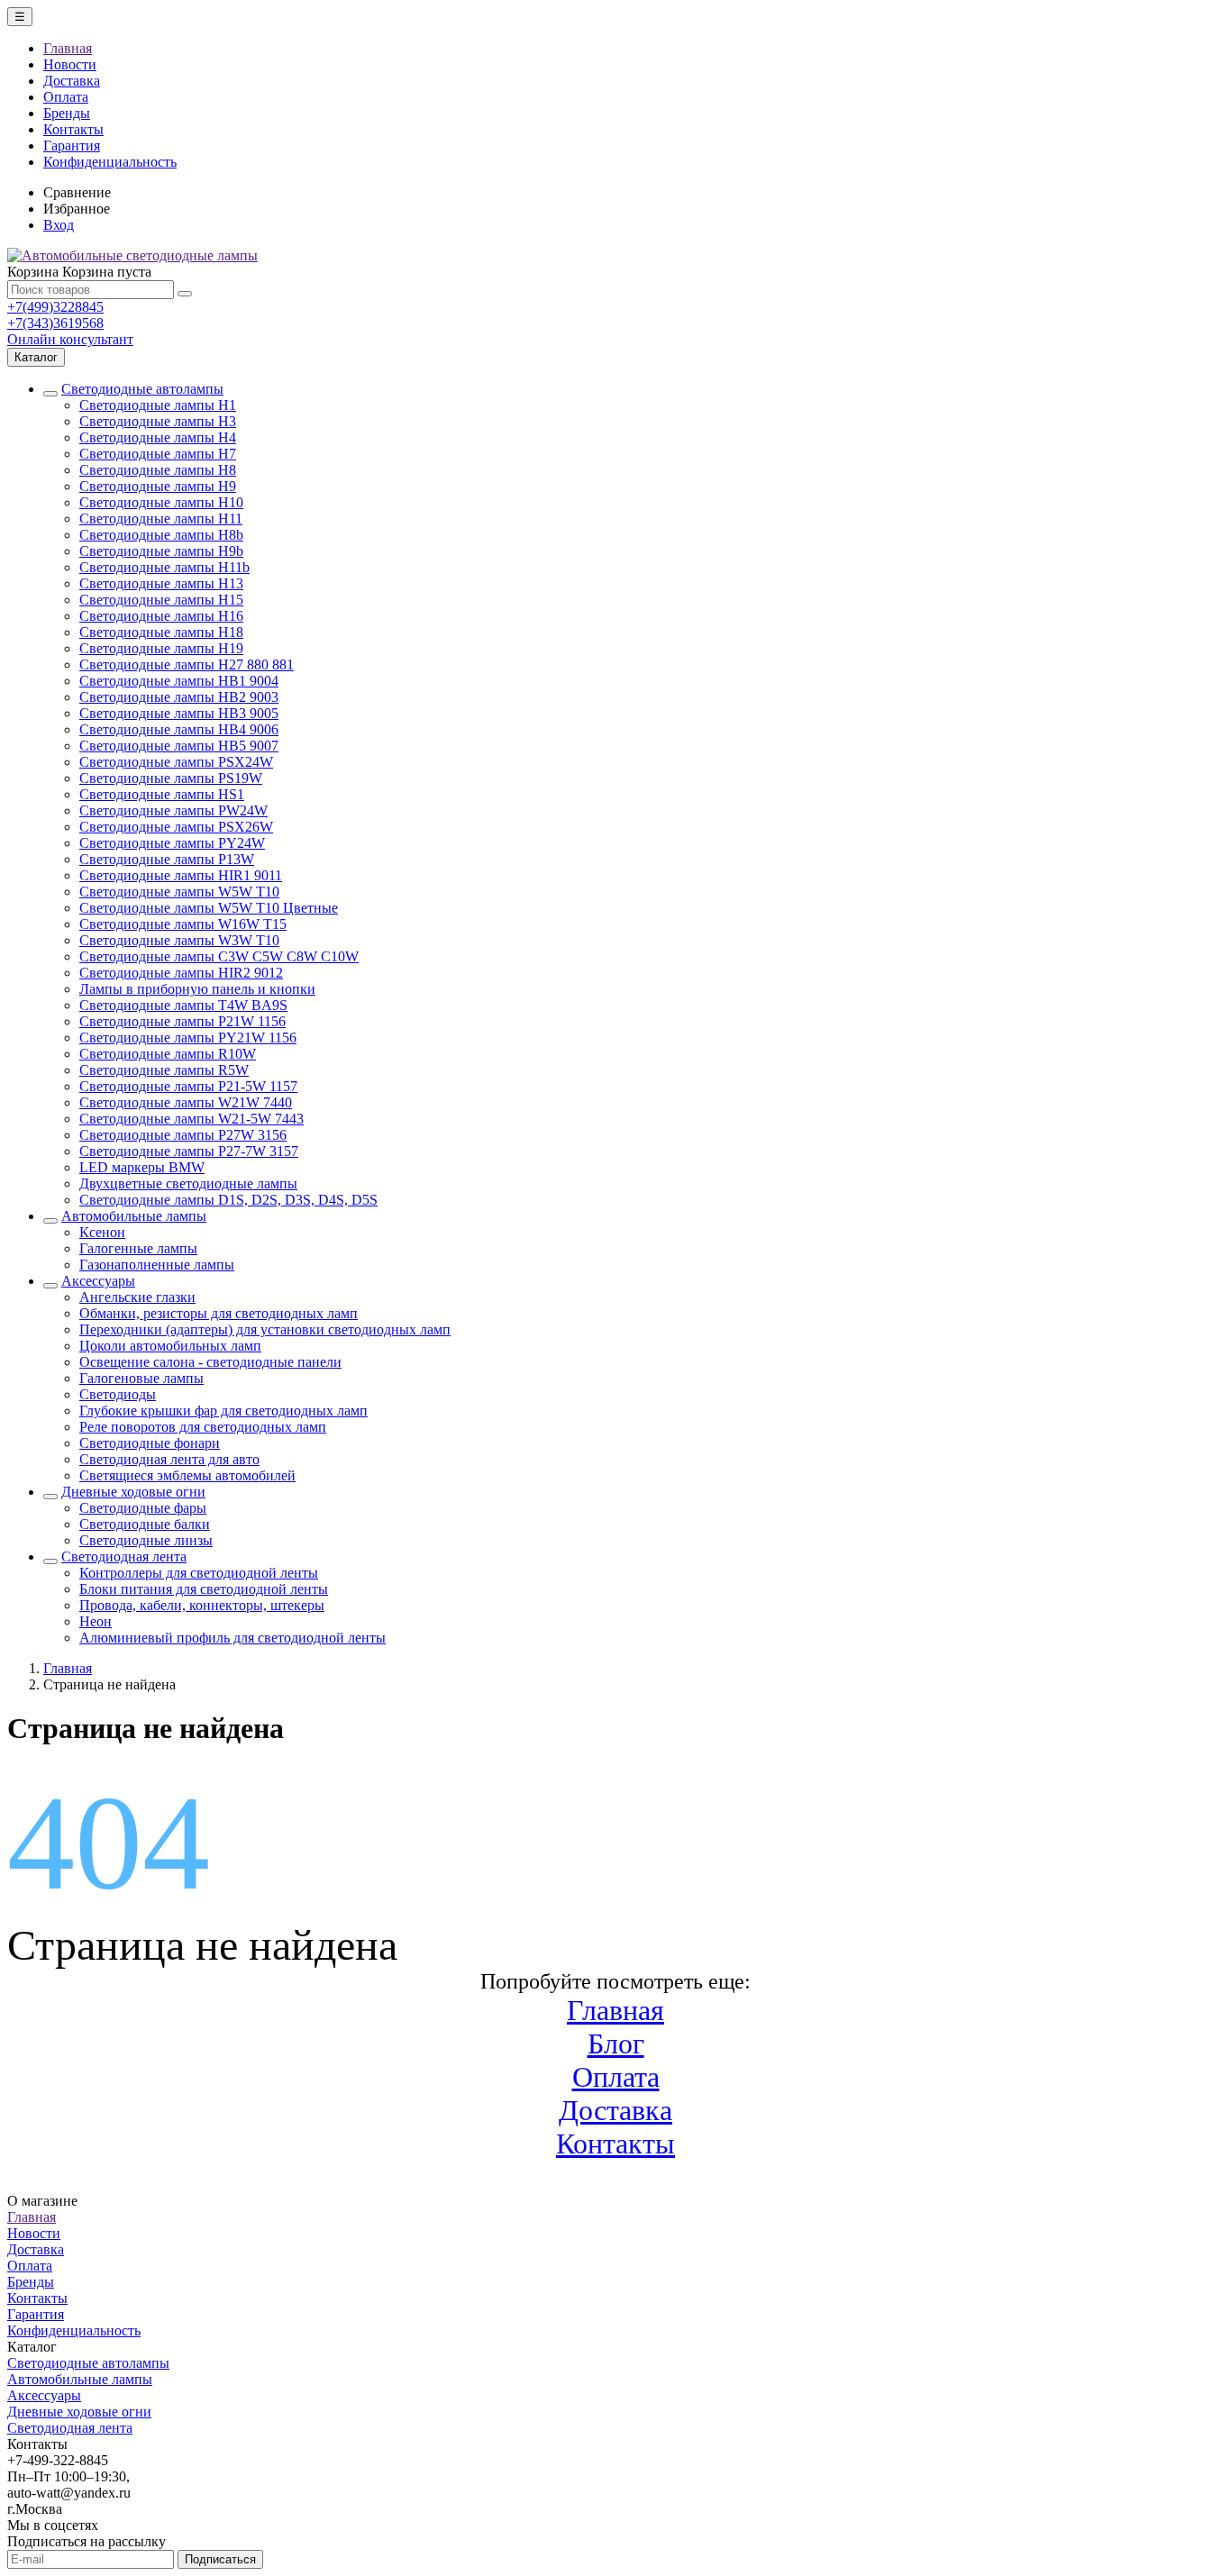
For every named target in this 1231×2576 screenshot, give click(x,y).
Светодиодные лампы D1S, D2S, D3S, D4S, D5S (228, 1200)
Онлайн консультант (70, 339)
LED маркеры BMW (142, 1167)
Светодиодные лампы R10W (168, 1054)
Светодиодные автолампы (142, 389)
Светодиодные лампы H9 (158, 486)
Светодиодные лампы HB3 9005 (179, 713)
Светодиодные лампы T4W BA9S (183, 1005)
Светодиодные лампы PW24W (173, 810)
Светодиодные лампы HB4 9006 (179, 729)
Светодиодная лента (124, 1557)
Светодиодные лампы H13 (161, 583)
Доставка (72, 81)
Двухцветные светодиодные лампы (188, 1183)
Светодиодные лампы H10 (161, 502)
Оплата (66, 97)
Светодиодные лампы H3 (158, 421)
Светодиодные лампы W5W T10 (179, 892)
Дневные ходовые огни (133, 1492)
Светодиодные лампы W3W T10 (179, 940)
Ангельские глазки (137, 1297)
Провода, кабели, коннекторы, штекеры (202, 1605)
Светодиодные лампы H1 (158, 405)
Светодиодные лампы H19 (161, 648)
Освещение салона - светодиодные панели (210, 1362)
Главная (68, 48)
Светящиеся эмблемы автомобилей (187, 1475)
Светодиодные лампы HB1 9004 (179, 681)
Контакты (73, 129)
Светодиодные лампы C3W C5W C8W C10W (219, 956)
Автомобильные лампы (134, 1216)
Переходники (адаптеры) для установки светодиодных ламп (265, 1329)
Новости (70, 64)
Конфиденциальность (110, 162)
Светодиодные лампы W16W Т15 (183, 924)
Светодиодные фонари (150, 1443)
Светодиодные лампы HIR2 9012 (181, 973)
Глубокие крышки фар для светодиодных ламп (223, 1411)
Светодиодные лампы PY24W (172, 843)
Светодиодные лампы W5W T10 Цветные (209, 908)
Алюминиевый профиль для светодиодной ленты (233, 1638)
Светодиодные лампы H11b (164, 567)
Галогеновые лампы (141, 1378)
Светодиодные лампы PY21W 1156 (188, 1038)
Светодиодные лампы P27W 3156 (183, 1135)
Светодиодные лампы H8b (161, 535)
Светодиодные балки (145, 1524)
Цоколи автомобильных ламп (170, 1346)
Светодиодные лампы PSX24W (176, 762)
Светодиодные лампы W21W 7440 (186, 1102)
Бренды (67, 113)
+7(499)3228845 (55, 307)
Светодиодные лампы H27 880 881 (187, 664)
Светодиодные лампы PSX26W (176, 827)
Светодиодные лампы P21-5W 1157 (188, 1086)
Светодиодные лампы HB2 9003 (179, 697)
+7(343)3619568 (55, 323)
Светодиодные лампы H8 (158, 470)
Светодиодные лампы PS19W (171, 778)
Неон (96, 1621)
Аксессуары (98, 1281)
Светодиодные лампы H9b (161, 551)
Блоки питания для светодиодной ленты (204, 1589)
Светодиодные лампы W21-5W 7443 (191, 1119)
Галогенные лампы (138, 1248)
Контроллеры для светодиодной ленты (199, 1573)
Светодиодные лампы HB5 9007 (179, 746)
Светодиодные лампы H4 (158, 437)
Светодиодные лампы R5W (164, 1070)
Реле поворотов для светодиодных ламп (203, 1427)
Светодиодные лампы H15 (161, 600)
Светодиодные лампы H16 (161, 616)
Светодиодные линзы (146, 1540)
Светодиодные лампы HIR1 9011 (181, 875)
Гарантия (72, 146)
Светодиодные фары (143, 1508)
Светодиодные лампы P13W (167, 859)
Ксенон (102, 1232)
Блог (616, 2044)
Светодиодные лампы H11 (161, 519)
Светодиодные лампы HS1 (162, 794)
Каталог (36, 357)
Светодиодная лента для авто (169, 1459)
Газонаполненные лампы (157, 1265)
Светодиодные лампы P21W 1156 (182, 1021)
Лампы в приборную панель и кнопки (197, 989)
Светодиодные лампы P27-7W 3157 (189, 1151)
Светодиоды (118, 1394)
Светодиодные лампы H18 (161, 632)
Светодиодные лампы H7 (158, 454)
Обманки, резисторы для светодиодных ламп (219, 1313)
